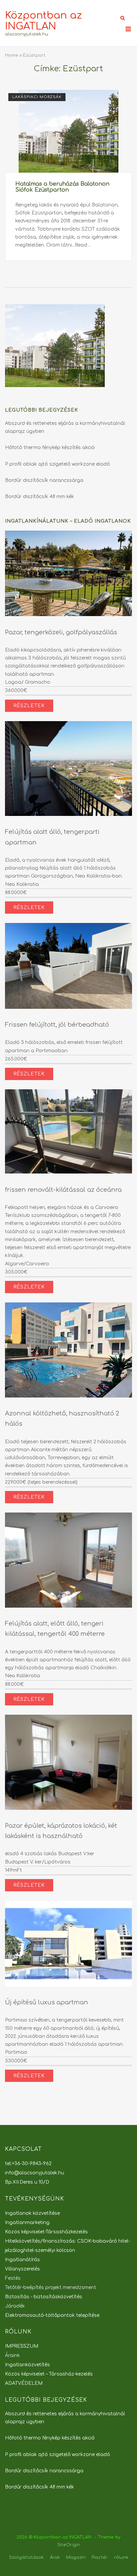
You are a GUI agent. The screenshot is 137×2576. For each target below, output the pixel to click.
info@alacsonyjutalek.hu (35, 2173)
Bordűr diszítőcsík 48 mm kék (40, 497)
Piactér (100, 2557)
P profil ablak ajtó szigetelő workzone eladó (58, 464)
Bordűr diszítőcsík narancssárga (44, 480)
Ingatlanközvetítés (27, 2365)
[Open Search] (123, 18)
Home (12, 55)
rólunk (121, 2557)
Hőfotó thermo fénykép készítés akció (50, 448)
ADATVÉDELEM (24, 2383)
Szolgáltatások (26, 2557)
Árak (55, 2557)
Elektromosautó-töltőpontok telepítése (52, 2315)
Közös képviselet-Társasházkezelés (46, 2232)
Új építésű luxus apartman (47, 2002)
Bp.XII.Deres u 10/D (27, 2182)
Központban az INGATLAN (43, 21)
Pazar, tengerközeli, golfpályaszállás (61, 632)
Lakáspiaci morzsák (37, 97)
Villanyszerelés (22, 2269)
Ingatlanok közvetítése (32, 2213)
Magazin (76, 2557)
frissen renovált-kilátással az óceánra (63, 1190)
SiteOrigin (69, 2545)
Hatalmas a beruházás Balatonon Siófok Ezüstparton (62, 187)
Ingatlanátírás (22, 2260)
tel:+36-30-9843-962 (28, 2164)
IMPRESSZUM (22, 2346)
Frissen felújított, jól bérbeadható (57, 1025)
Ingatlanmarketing (27, 2223)
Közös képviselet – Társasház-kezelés (49, 2374)
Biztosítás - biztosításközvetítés (44, 2297)
